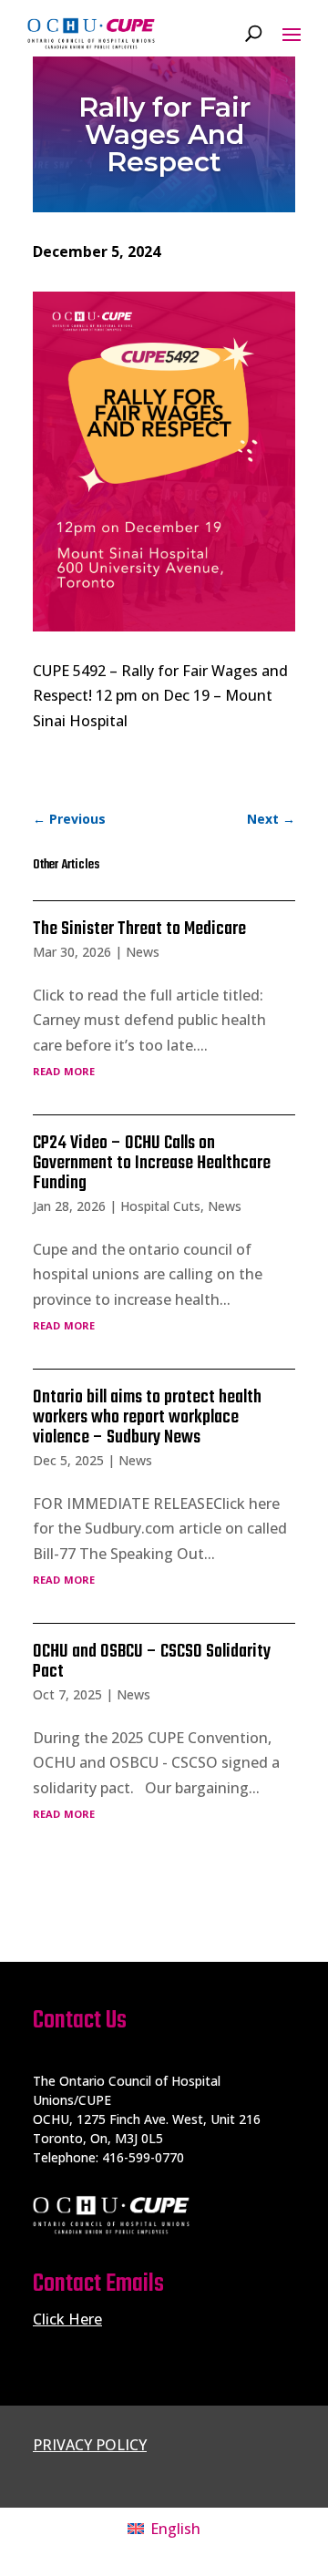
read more (64, 1070)
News (143, 952)
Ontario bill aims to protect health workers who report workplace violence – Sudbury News (147, 1417)
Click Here (67, 2319)
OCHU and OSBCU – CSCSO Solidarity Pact (152, 1662)
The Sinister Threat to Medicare (139, 929)
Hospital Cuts (160, 1206)
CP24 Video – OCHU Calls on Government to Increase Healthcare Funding (152, 1163)
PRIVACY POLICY (90, 2445)
